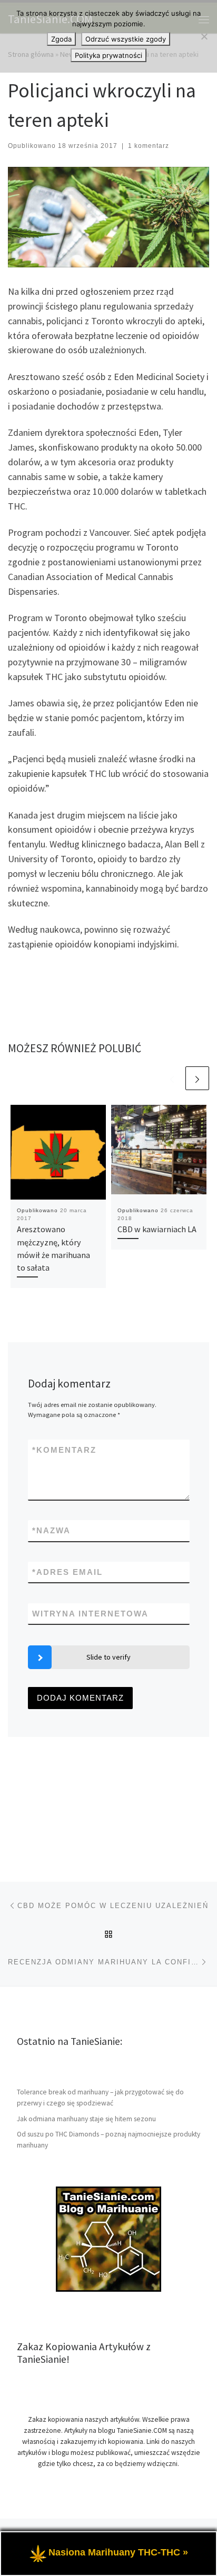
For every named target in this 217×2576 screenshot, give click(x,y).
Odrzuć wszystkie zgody (126, 39)
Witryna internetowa (90, 1614)
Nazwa (51, 1530)
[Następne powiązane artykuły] (197, 1078)
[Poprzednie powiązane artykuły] (172, 1078)
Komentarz (64, 1450)
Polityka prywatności (108, 55)
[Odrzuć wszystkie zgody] (204, 36)
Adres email (67, 1572)
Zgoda (61, 39)
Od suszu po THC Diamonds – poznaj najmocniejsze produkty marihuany (108, 2140)
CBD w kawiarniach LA (157, 1229)
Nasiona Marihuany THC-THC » (118, 2552)
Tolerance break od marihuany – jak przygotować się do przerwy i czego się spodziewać (100, 2098)
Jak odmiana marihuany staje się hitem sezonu (86, 2119)
